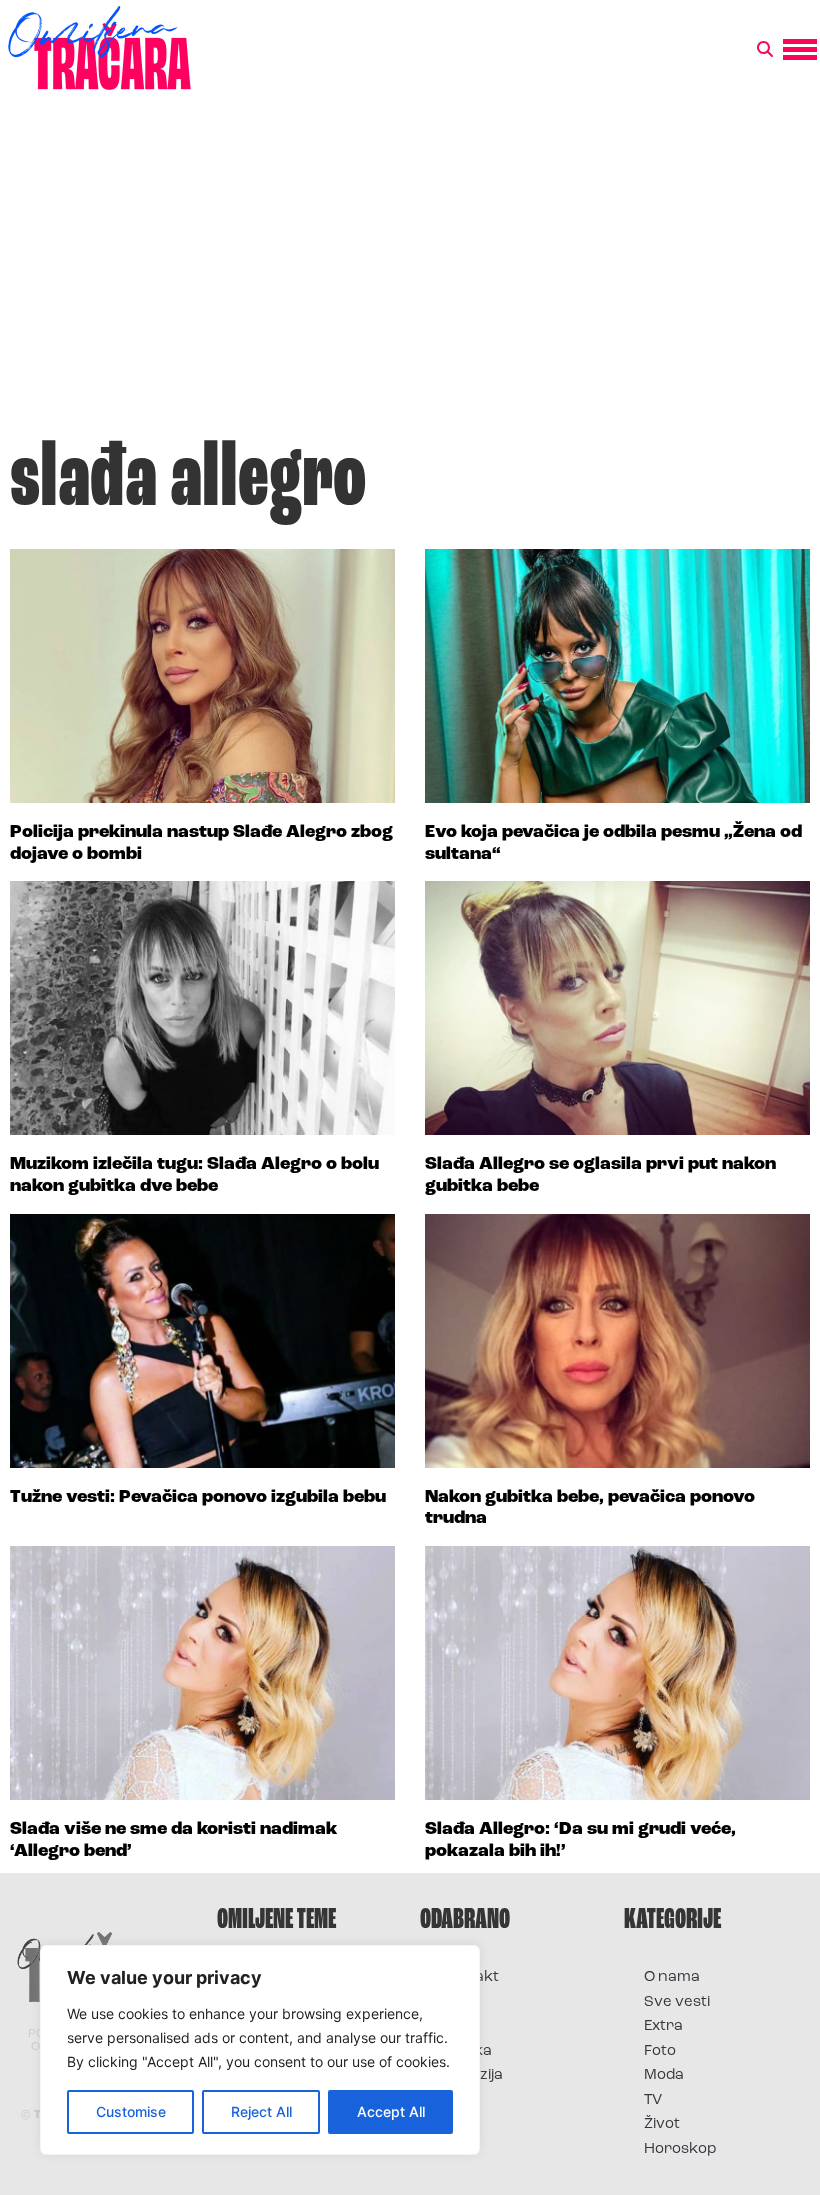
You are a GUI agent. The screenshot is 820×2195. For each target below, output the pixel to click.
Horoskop (680, 2149)
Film (454, 2002)
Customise (131, 2111)
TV (653, 2100)
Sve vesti (677, 2002)
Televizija (471, 2075)
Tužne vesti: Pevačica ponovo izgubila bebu (198, 1498)
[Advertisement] (410, 274)
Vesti (457, 2100)
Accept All (391, 2111)
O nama (672, 1977)
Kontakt (469, 1977)
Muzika (466, 2051)
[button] (765, 50)
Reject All (261, 2111)
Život (662, 2124)
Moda (664, 2075)
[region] (260, 2050)
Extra (663, 2026)
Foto (456, 2026)
